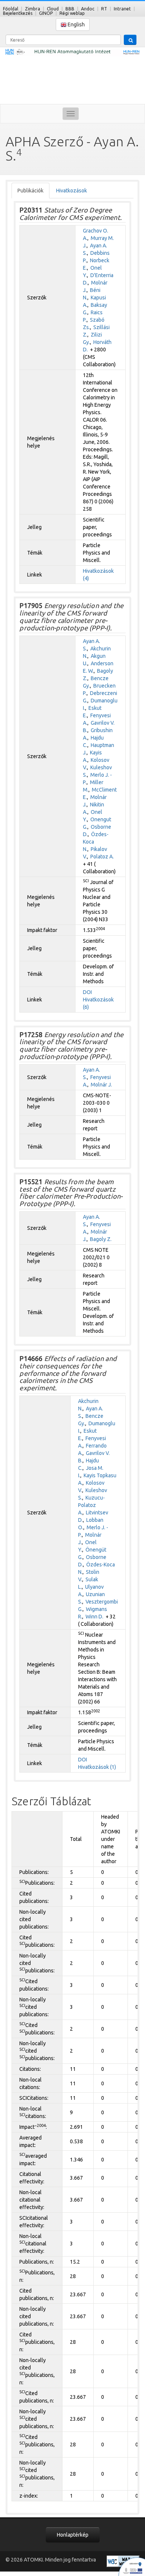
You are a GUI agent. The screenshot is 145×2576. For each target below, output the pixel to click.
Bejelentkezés (18, 13)
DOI (87, 992)
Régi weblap (72, 13)
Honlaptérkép (73, 2535)
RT (104, 9)
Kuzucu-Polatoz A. (91, 1505)
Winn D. (94, 1617)
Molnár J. (101, 1085)
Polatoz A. (102, 857)
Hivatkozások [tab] (72, 191)
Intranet (122, 9)
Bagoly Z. (101, 1239)
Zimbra (33, 9)
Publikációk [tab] (30, 191)
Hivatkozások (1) (97, 1767)
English (76, 25)
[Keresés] (130, 40)
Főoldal (11, 9)
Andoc (88, 9)
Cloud (53, 9)
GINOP (46, 13)
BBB (70, 9)
